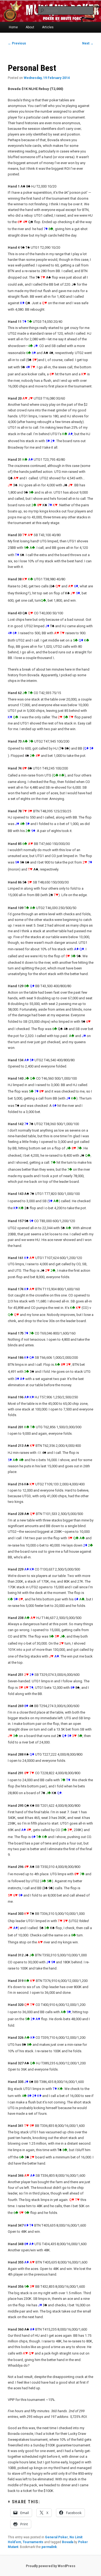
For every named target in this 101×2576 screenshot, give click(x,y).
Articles (48, 27)
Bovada (68, 2542)
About (30, 27)
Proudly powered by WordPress (51, 2566)
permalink (49, 2547)
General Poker (56, 2537)
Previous (17, 43)
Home (13, 27)
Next (88, 43)
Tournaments (33, 2542)
